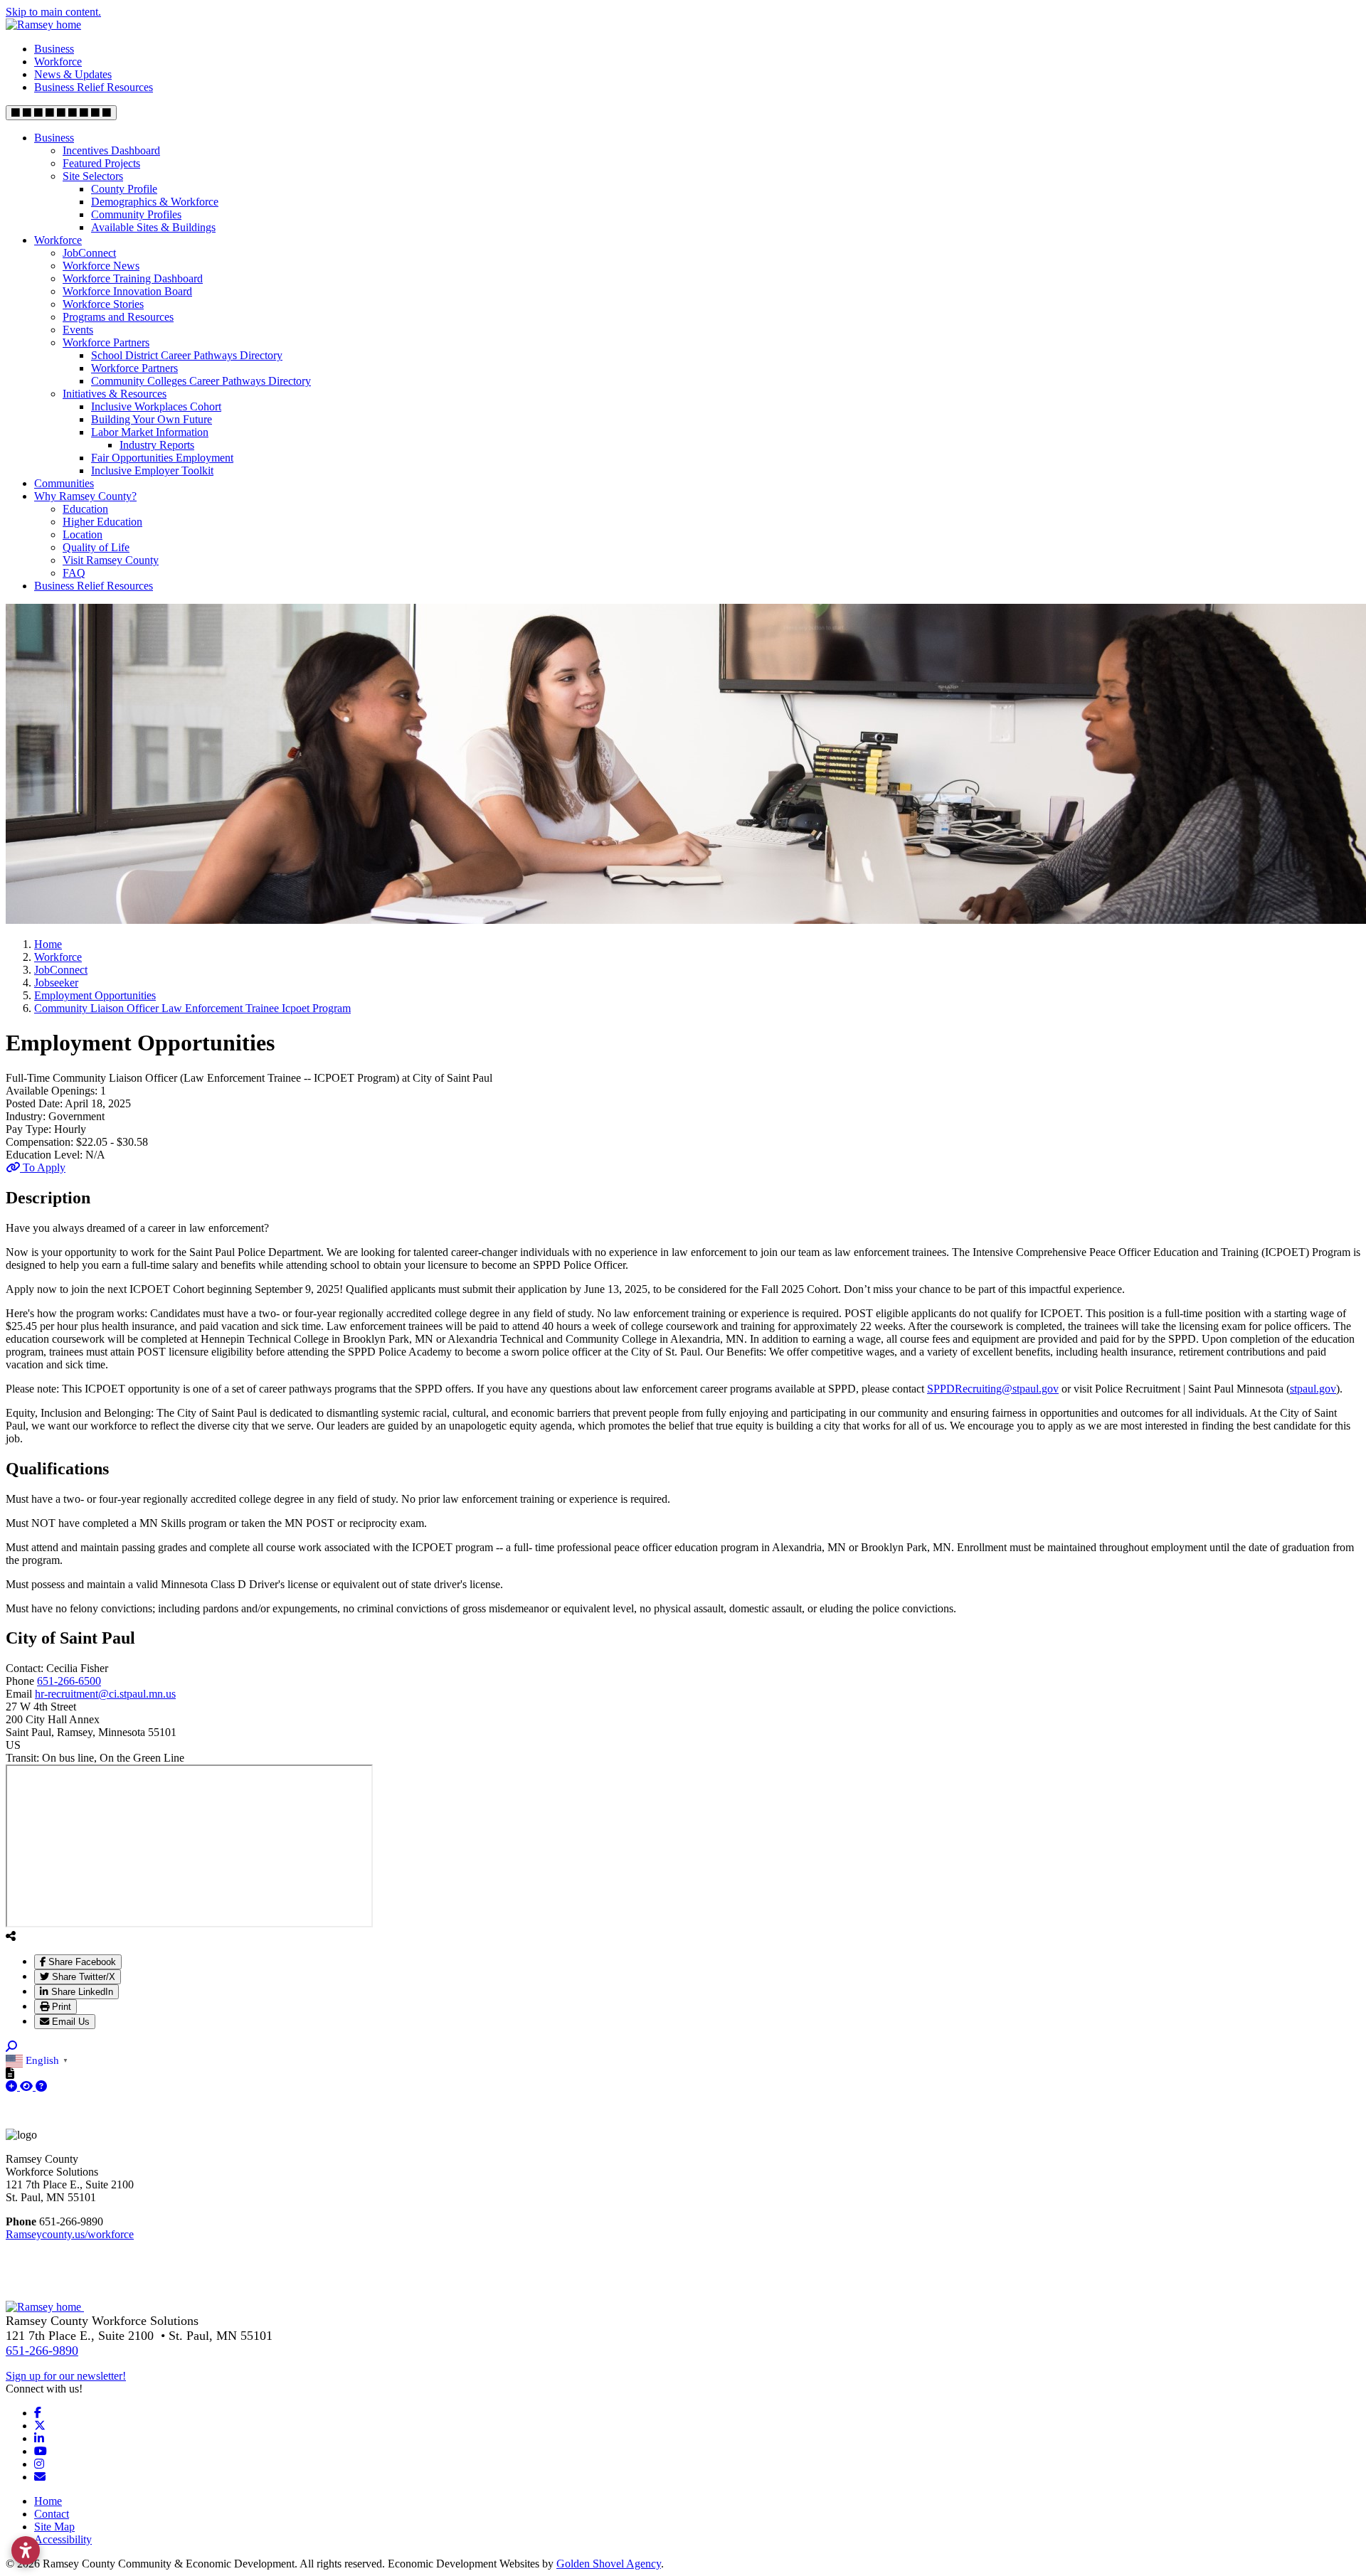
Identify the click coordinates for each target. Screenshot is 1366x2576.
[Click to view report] (28, 2086)
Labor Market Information (150, 432)
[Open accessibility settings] (26, 2550)
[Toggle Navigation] (61, 113)
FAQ (74, 573)
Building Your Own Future (152, 419)
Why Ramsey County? (85, 496)
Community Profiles (136, 214)
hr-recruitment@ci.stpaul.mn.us (105, 1694)
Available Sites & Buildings (153, 227)
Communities (64, 483)
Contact (52, 2514)
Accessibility (63, 2539)
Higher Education (102, 522)
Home (48, 2501)
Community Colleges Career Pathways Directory (201, 381)
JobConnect (89, 253)
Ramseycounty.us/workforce (70, 2234)
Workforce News (101, 266)
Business (54, 49)
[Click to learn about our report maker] (41, 2086)
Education (85, 509)
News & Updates (73, 74)
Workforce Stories (103, 304)
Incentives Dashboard (111, 150)
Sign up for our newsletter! (66, 2376)
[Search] (11, 2047)
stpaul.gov (1313, 1389)
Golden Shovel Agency (609, 2564)
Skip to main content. (53, 12)
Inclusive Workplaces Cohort (156, 406)
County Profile (124, 189)
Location (83, 534)
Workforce (58, 62)
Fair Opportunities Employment (162, 458)
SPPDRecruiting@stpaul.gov (993, 1389)
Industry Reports (157, 445)
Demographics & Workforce (155, 202)
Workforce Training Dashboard (133, 278)
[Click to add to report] (13, 2086)
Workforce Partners (106, 342)
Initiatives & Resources (115, 394)
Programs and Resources (118, 317)
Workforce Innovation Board (127, 291)
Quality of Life (96, 547)
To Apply (43, 1167)
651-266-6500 (69, 1681)
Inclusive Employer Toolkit (152, 470)
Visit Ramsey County (111, 560)
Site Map (54, 2527)
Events (78, 330)
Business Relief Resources (94, 87)
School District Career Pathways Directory (187, 355)
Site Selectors (93, 176)
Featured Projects (101, 163)
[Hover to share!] (11, 1936)
